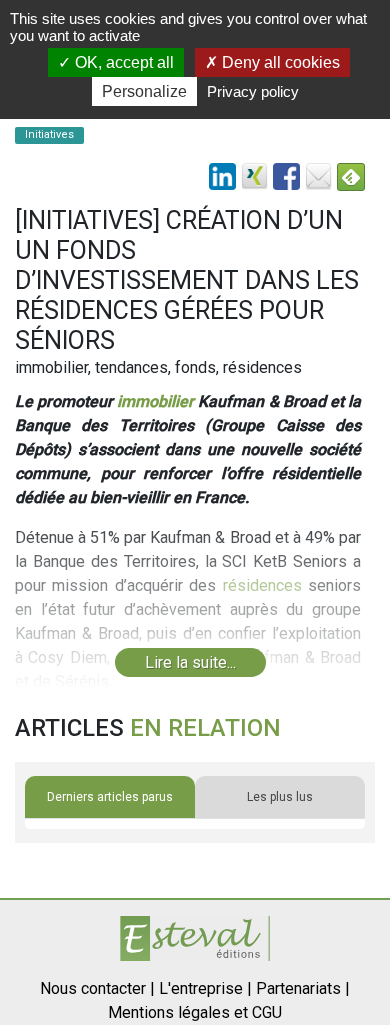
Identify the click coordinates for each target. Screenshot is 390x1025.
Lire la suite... (190, 662)
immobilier (155, 401)
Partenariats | (303, 988)
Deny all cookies (279, 62)
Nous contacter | (97, 988)
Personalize (144, 91)
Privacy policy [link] (253, 91)
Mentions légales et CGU (195, 1012)
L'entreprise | (205, 988)
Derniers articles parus (110, 797)
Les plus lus (280, 797)
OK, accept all (122, 62)
